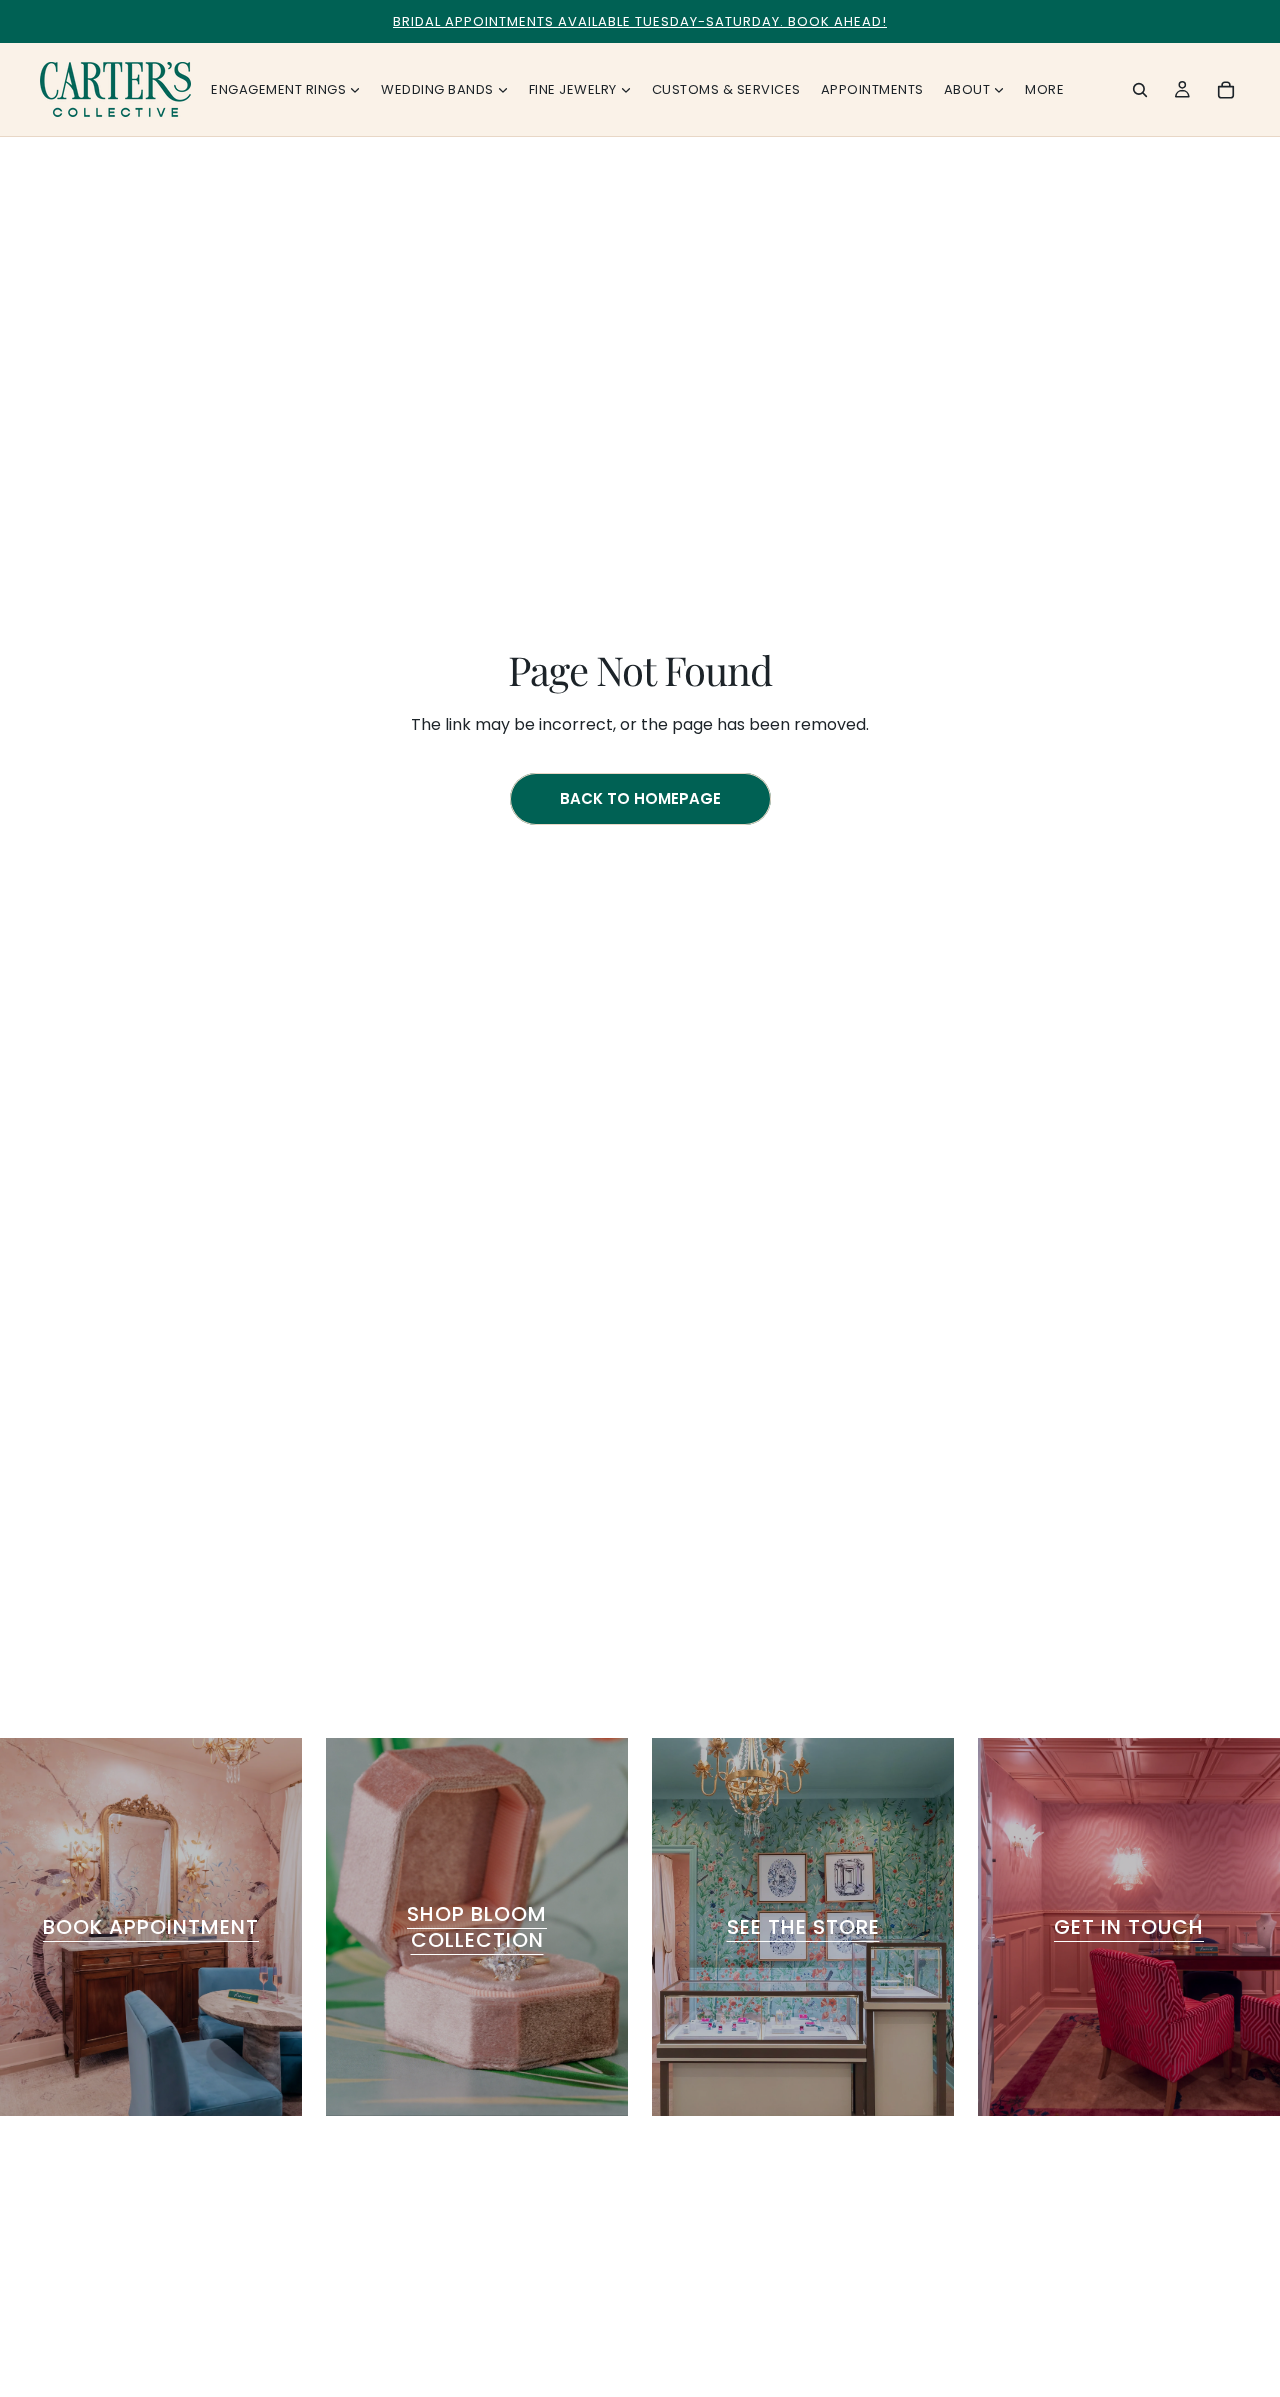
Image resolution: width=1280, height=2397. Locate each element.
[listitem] (1044, 89)
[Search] (1140, 90)
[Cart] (1226, 90)
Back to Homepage (640, 798)
